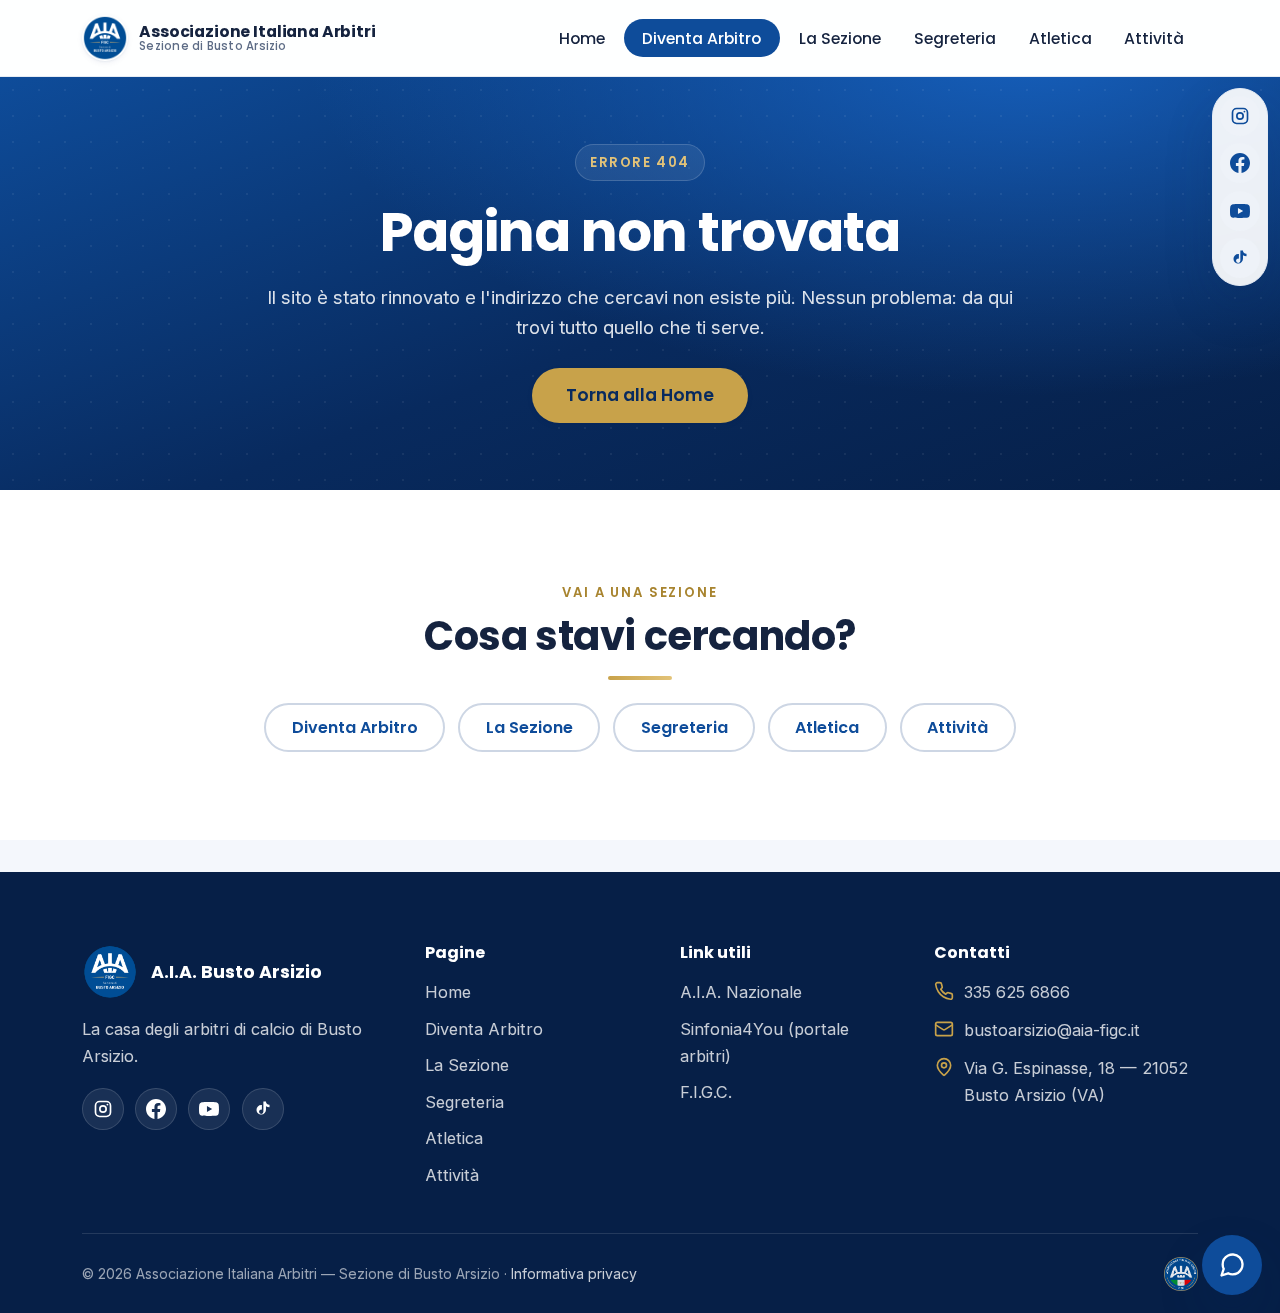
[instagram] (103, 1109)
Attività (1154, 38)
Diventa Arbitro (701, 38)
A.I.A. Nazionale (741, 992)
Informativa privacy (574, 1273)
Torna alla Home (640, 395)
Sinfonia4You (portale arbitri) (764, 1042)
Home (582, 38)
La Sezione (840, 38)
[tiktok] (263, 1109)
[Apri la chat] (1232, 1265)
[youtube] (209, 1109)
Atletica (1060, 38)
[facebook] (156, 1109)
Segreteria (955, 38)
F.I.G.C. (706, 1092)
